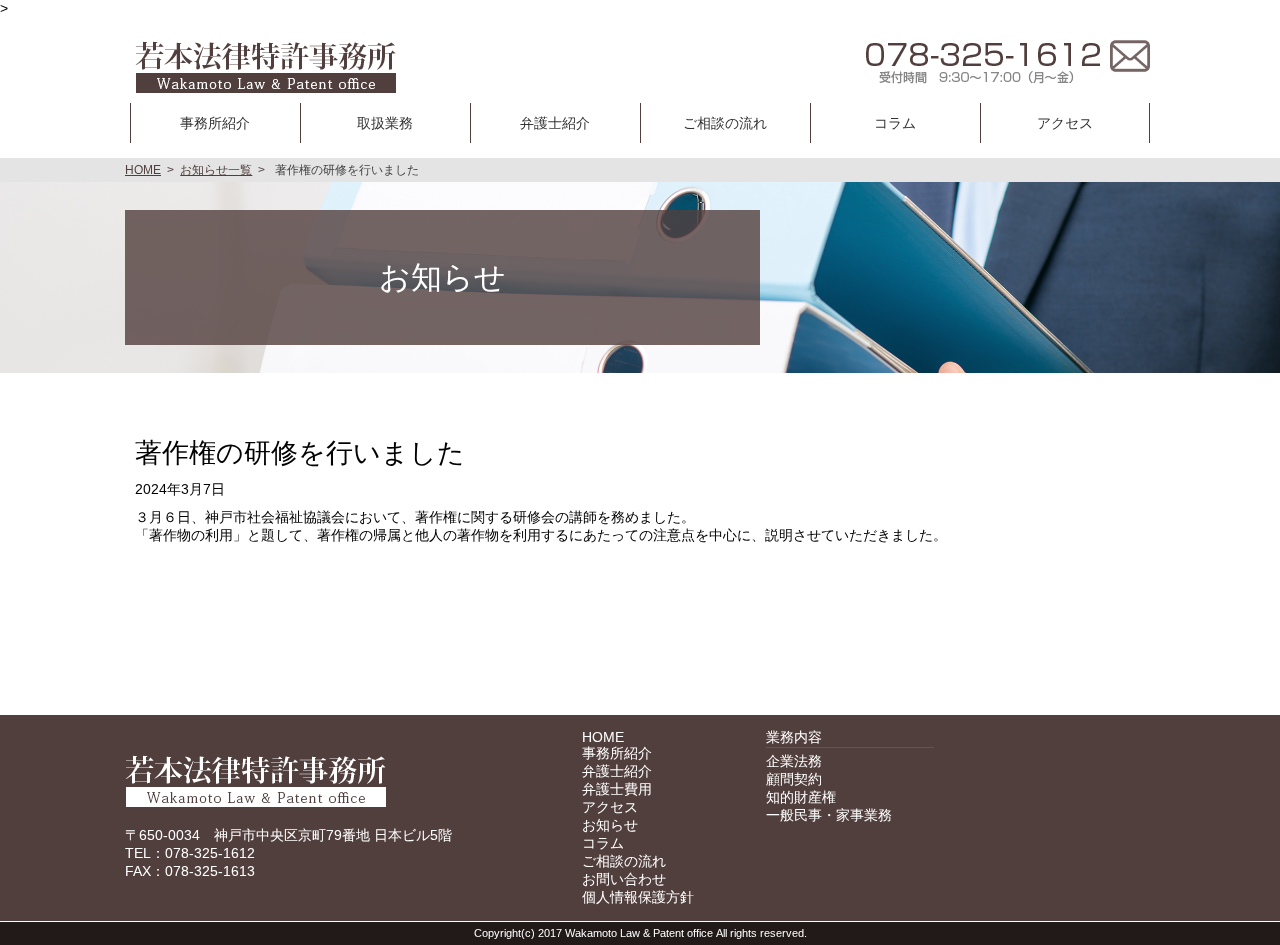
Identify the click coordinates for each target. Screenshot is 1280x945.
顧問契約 (794, 779)
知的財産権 (801, 797)
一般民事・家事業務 (829, 815)
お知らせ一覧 (216, 170)
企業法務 (794, 761)
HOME (143, 170)
